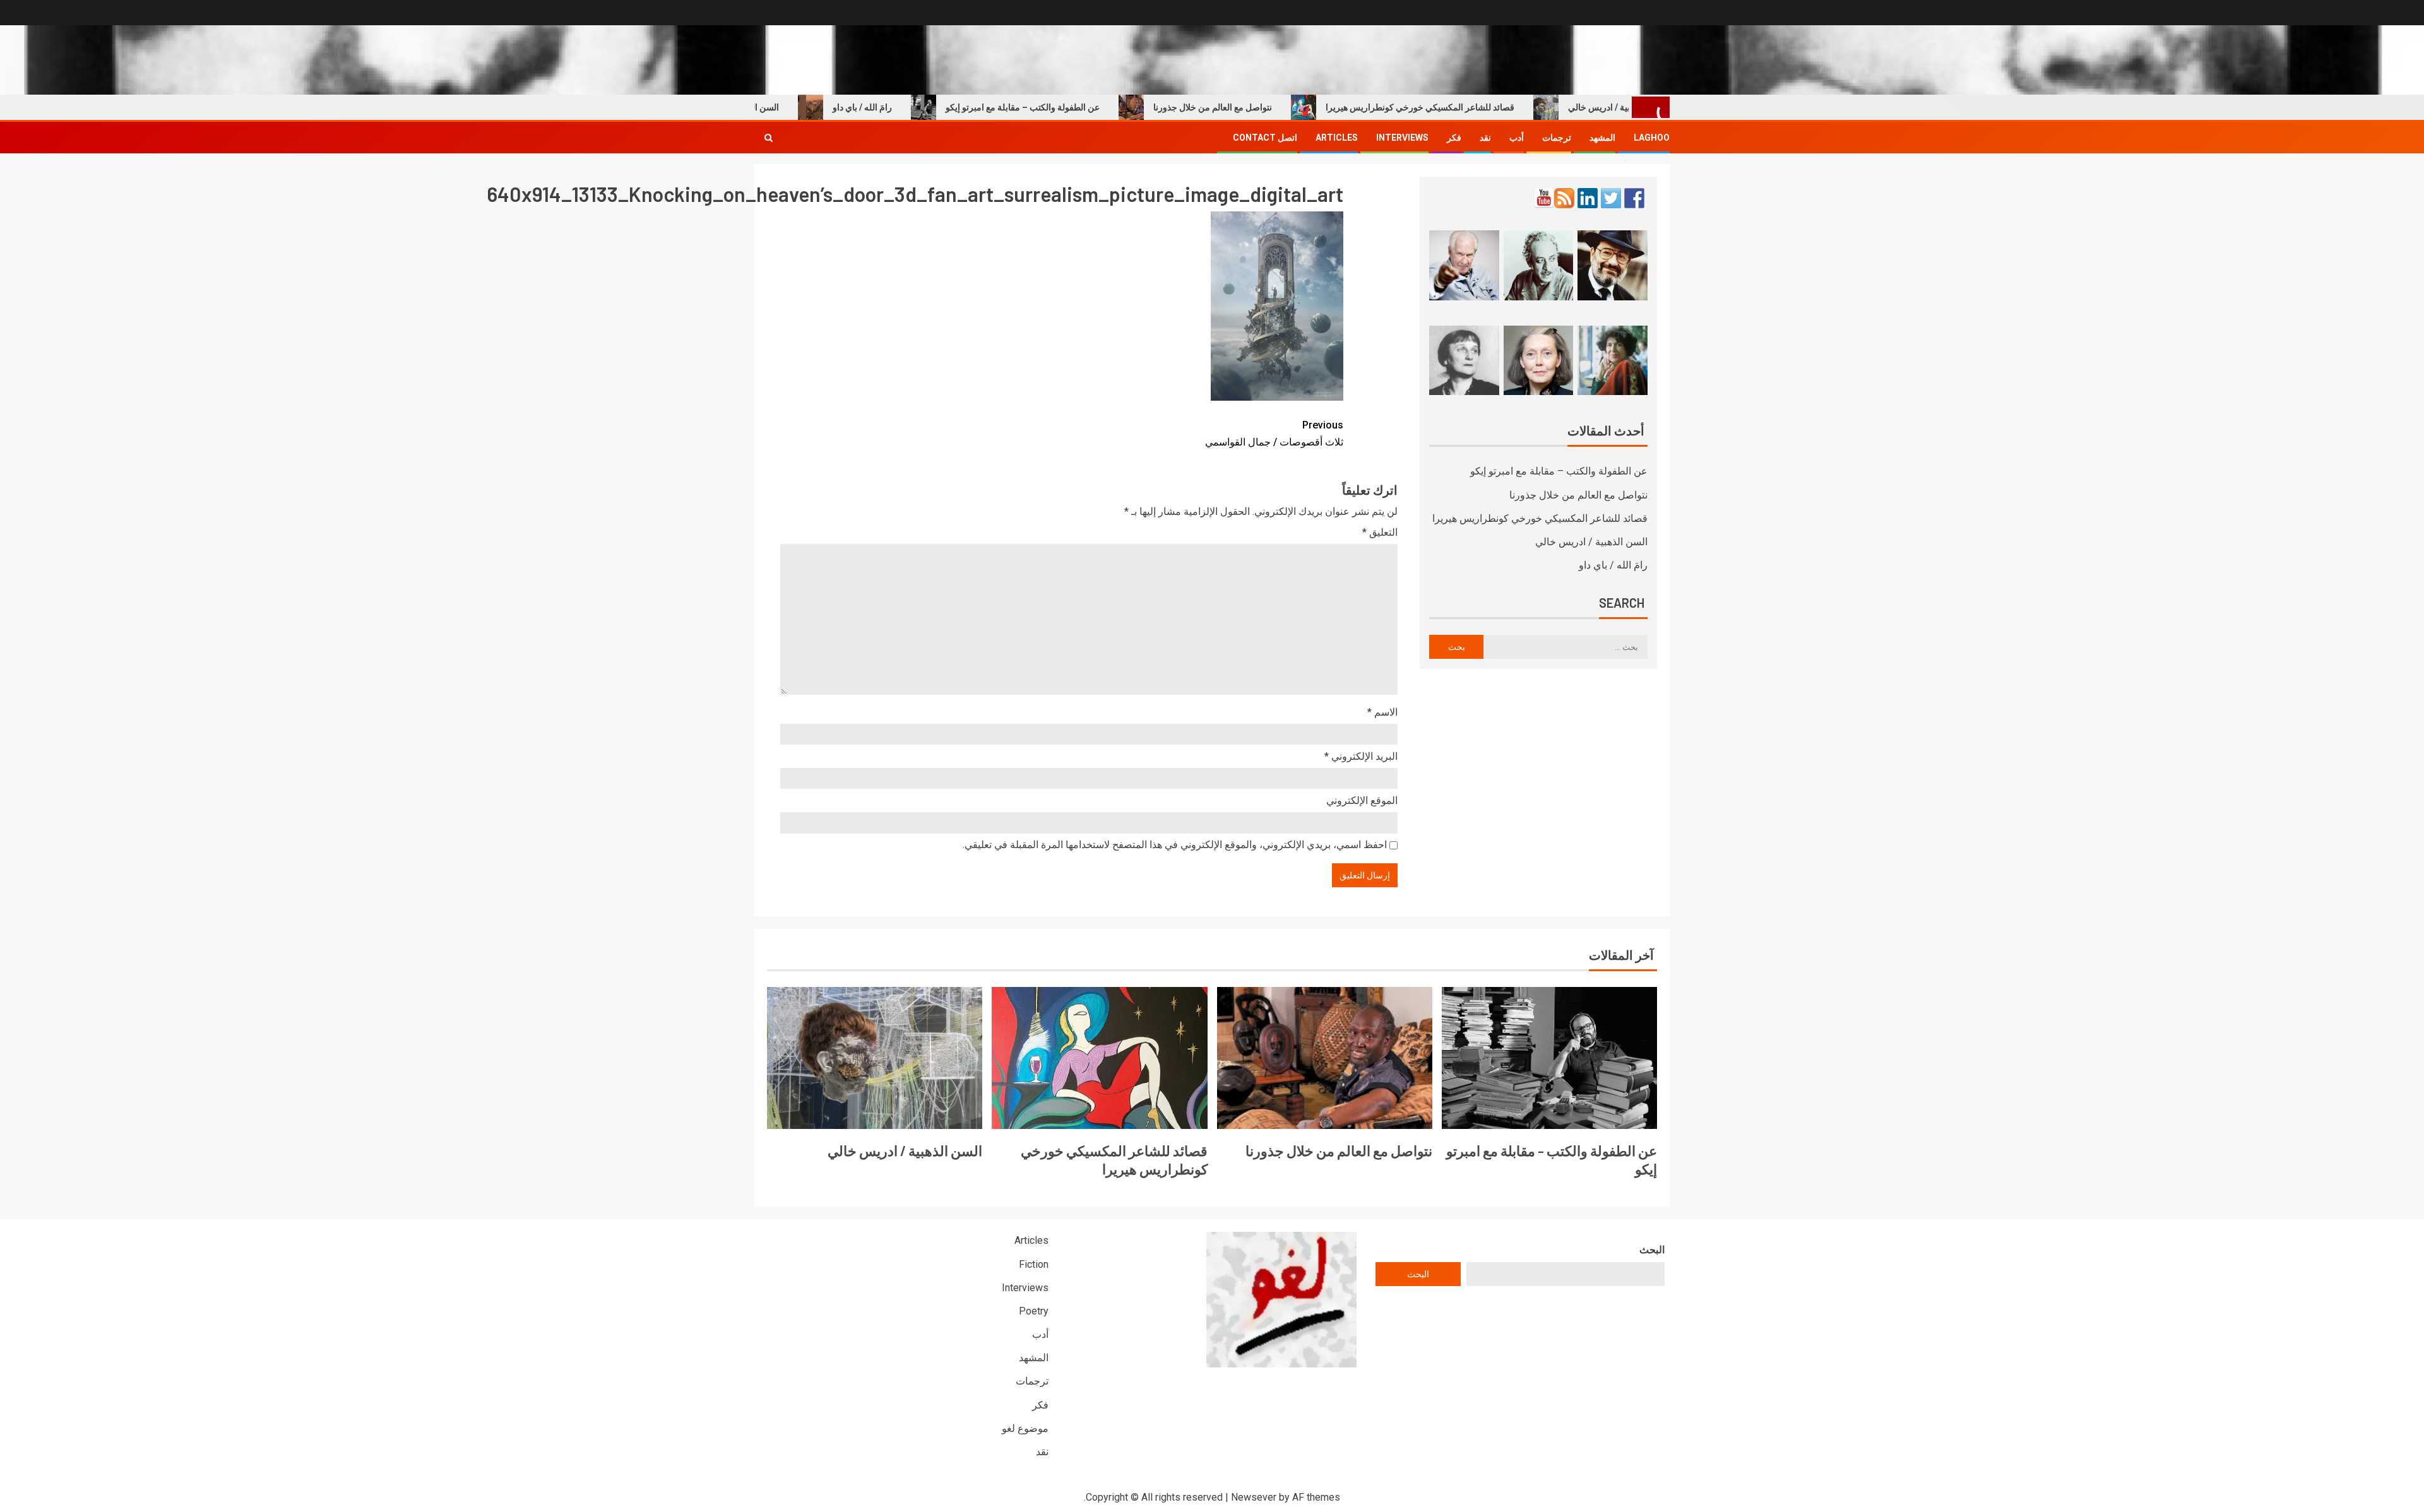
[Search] (769, 138)
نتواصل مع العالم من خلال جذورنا (1262, 107)
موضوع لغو (1025, 1428)
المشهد (1602, 138)
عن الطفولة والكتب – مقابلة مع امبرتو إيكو (1072, 107)
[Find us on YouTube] (1544, 198)
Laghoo (1652, 138)
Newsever (1254, 1497)
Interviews (1402, 138)
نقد (1485, 138)
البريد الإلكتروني (1361, 756)
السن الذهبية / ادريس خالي (780, 107)
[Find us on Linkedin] (1588, 198)
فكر (1454, 138)
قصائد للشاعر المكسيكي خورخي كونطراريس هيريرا (1470, 107)
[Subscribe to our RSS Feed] (1564, 198)
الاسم (1382, 712)
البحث (1652, 1250)
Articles (1337, 138)
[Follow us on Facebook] (1634, 198)
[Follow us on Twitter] (1611, 198)
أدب (1517, 138)
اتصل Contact (1265, 138)
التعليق (1380, 532)
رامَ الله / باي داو (912, 107)
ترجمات (1557, 138)
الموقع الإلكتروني (1362, 800)
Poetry (1034, 1311)
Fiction (1034, 1264)
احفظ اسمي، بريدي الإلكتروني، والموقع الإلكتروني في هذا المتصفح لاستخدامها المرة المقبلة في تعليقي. (1175, 845)
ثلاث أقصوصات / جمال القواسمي (1274, 434)
